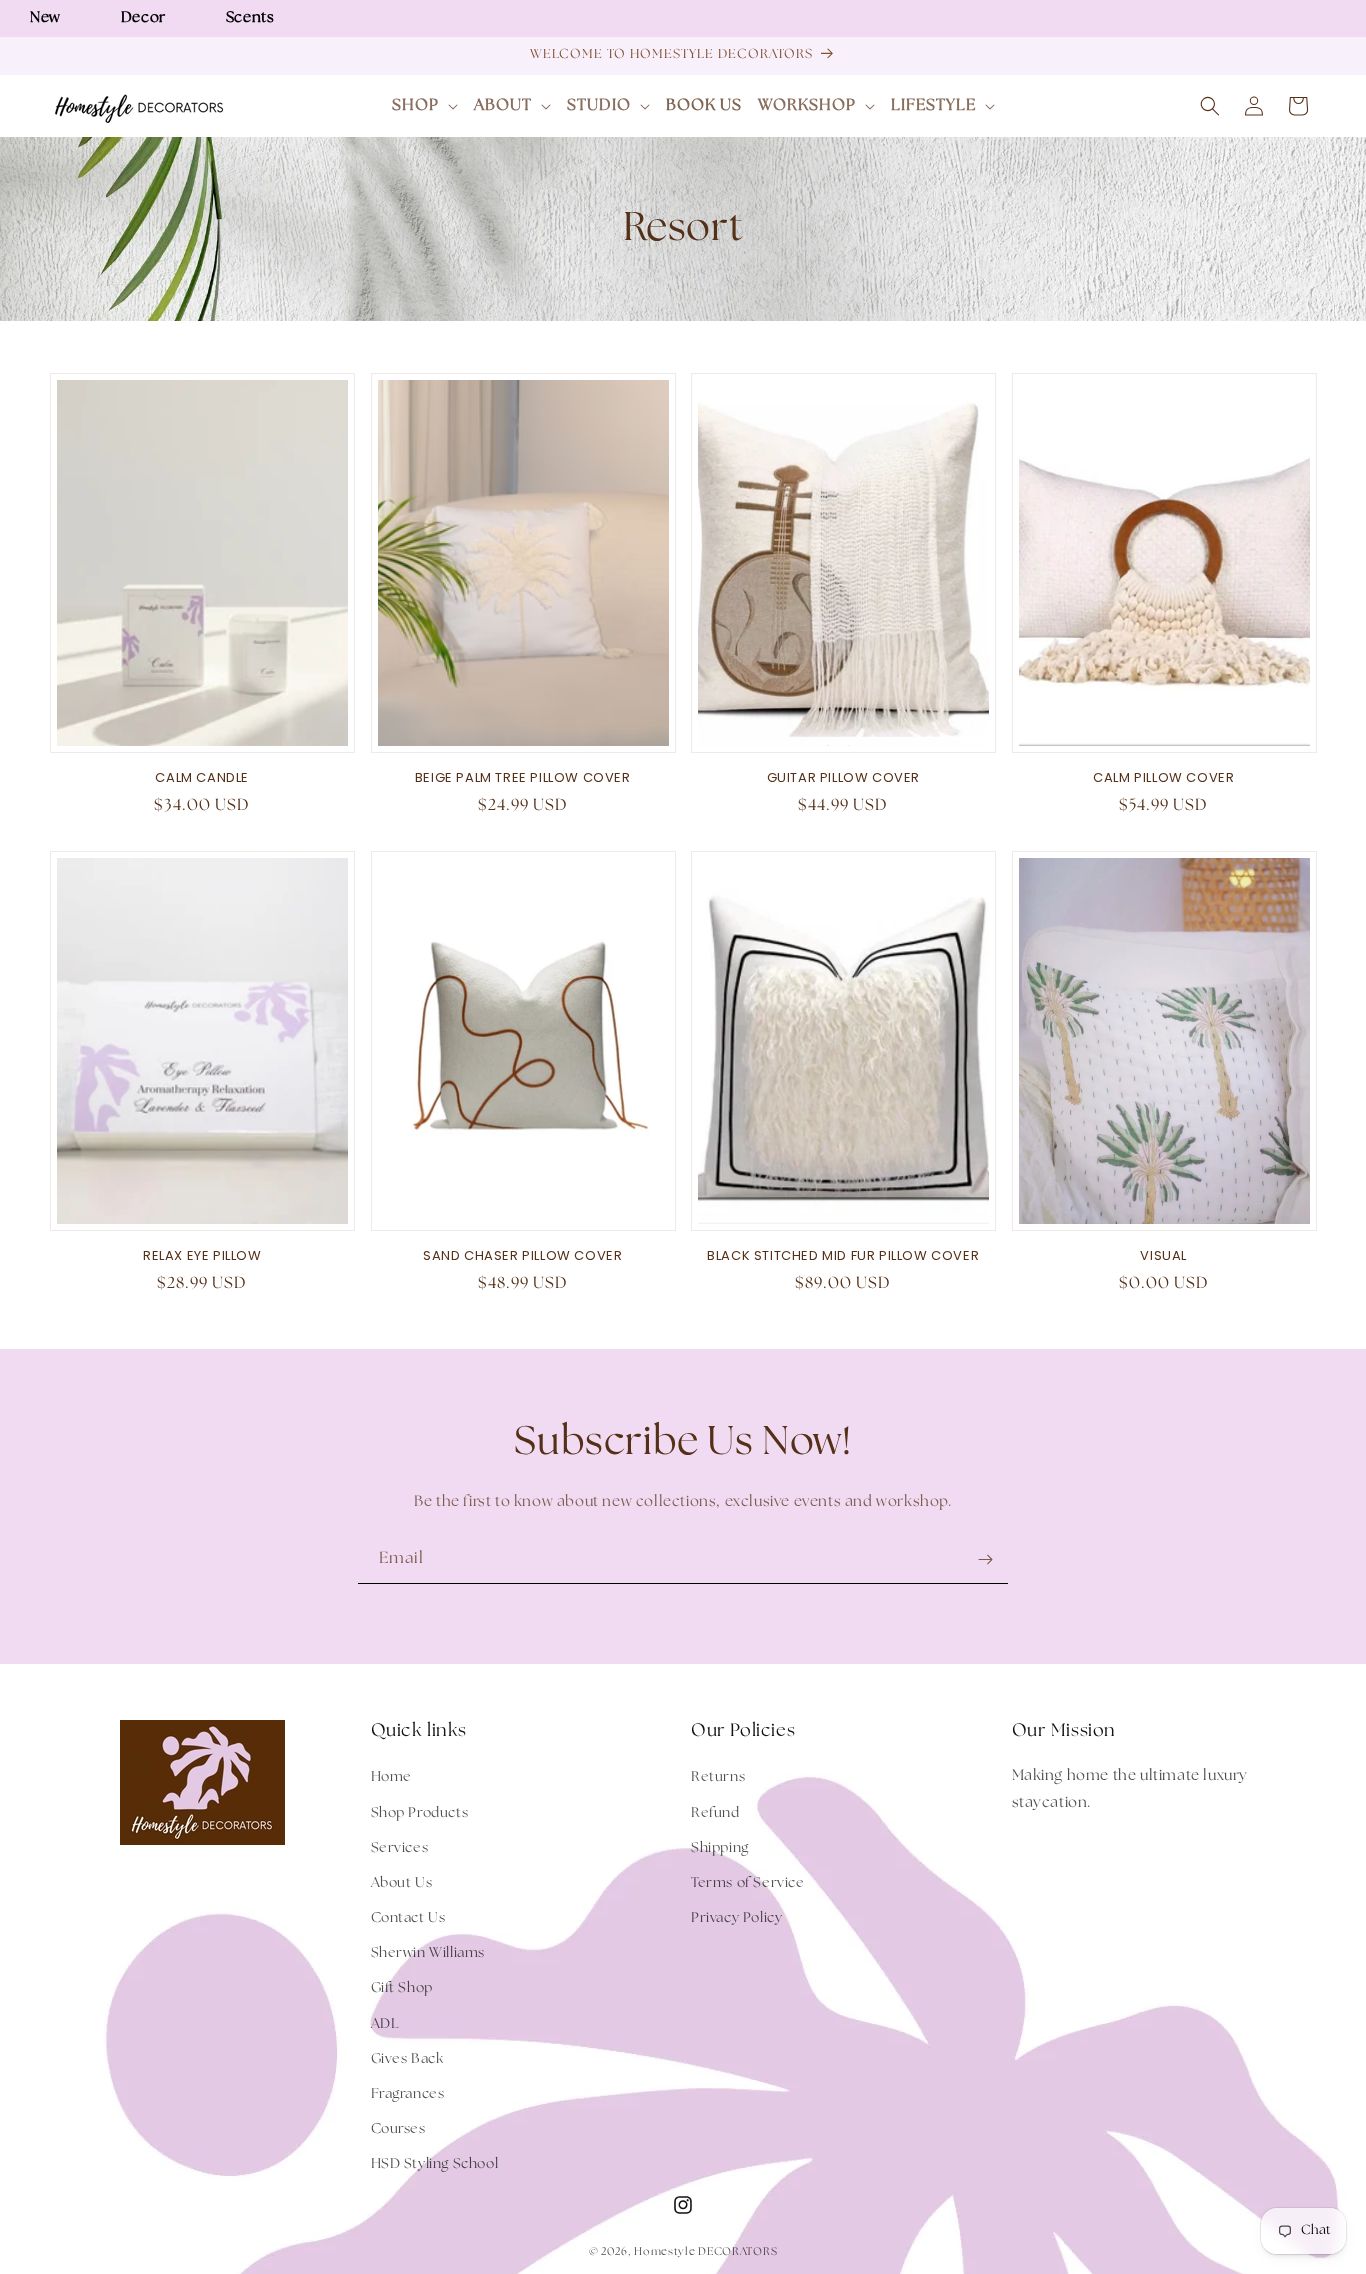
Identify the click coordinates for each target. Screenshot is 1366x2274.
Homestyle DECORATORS (705, 2252)
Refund (715, 1813)
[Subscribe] (985, 1559)
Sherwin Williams (428, 1953)
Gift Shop (402, 1988)
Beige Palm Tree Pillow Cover (523, 778)
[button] (425, 106)
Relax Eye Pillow (202, 1256)
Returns (718, 1777)
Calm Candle (202, 778)
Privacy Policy (736, 1918)
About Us (402, 1883)
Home (391, 1777)
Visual (1163, 1256)
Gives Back (407, 2059)
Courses (398, 2129)
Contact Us (408, 1918)
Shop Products (420, 1813)
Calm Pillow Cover (1163, 778)
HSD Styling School (435, 2164)
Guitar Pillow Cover (843, 778)
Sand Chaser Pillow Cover (522, 1256)
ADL (385, 2024)
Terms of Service (748, 1883)
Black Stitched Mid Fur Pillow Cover (843, 1256)
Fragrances (408, 2094)
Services (400, 1848)
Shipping (720, 1848)
